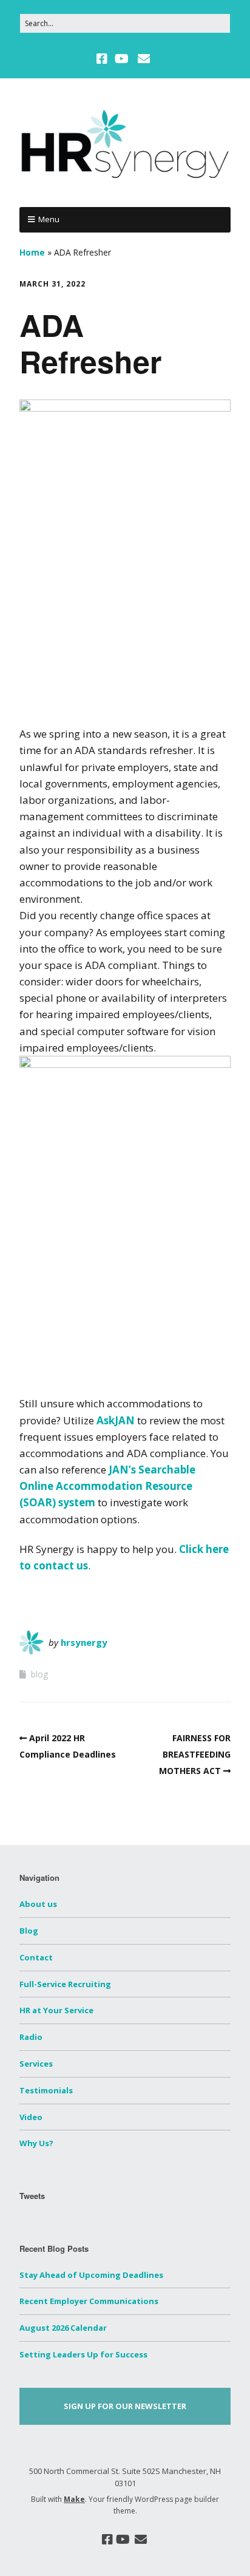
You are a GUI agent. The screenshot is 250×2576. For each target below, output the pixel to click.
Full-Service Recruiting (65, 1984)
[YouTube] (122, 59)
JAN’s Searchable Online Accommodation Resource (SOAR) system (107, 1486)
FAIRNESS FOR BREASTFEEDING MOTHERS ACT (195, 1754)
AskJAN (116, 1420)
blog (39, 1674)
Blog (29, 1931)
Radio (31, 2037)
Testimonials (46, 2090)
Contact (36, 1957)
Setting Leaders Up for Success (83, 2354)
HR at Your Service (56, 2010)
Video (31, 2117)
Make (74, 2499)
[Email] (144, 59)
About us (38, 1904)
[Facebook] (103, 59)
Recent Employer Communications (89, 2301)
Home (32, 252)
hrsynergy (84, 1642)
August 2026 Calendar (63, 2328)
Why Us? (36, 2143)
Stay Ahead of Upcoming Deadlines (91, 2275)
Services (36, 2064)
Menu (49, 219)
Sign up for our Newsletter (125, 2406)
